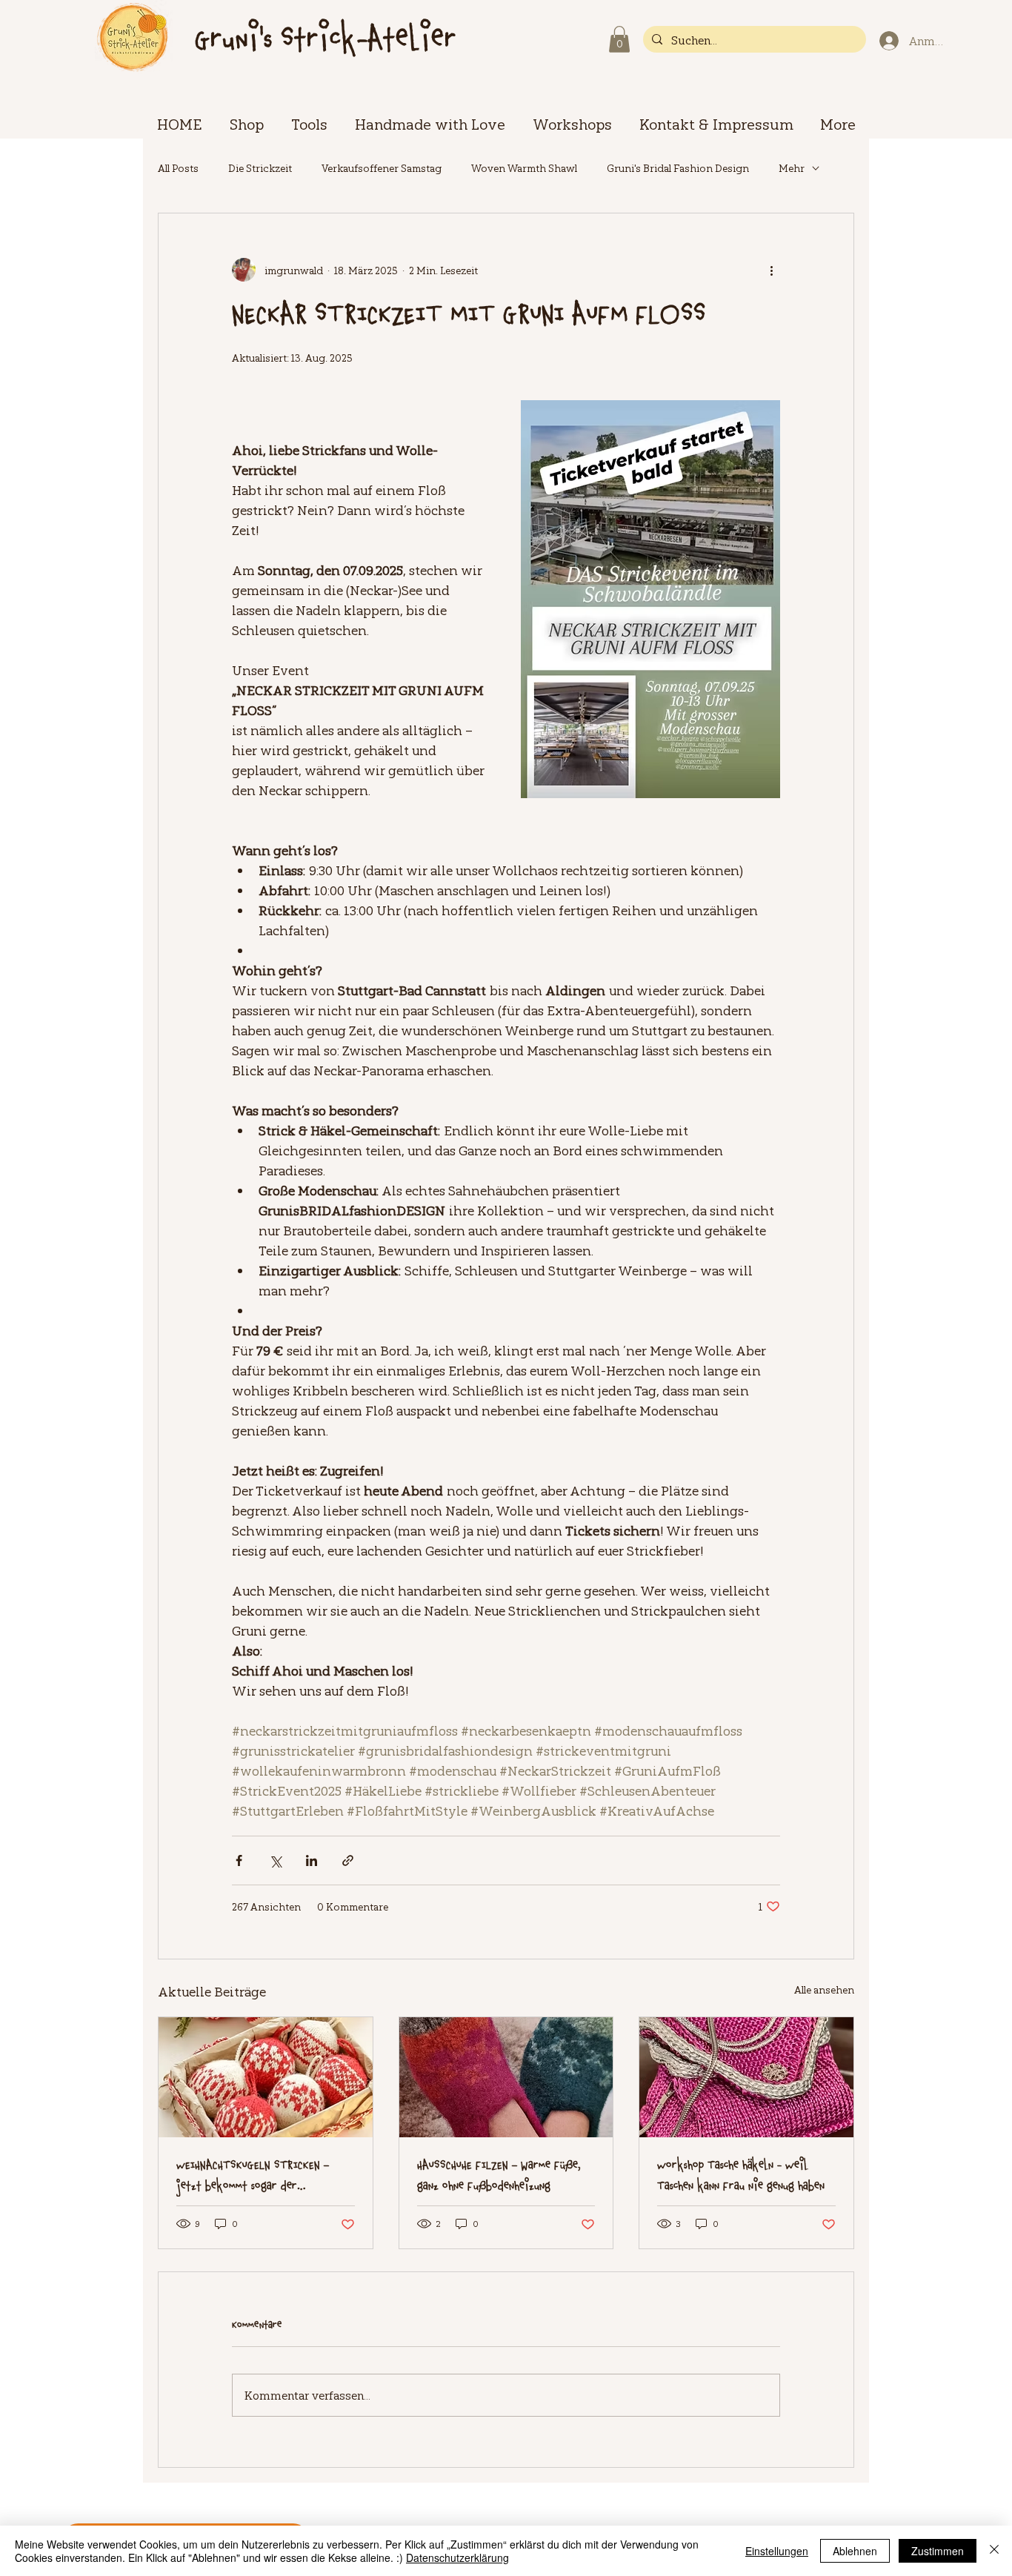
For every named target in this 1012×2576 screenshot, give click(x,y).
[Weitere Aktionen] (771, 270)
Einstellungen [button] (777, 2551)
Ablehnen (855, 2551)
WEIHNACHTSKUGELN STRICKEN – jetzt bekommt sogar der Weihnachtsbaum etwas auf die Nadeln (253, 2176)
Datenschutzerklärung (457, 2557)
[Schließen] (994, 2551)
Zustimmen (938, 2551)
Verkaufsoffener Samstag (382, 168)
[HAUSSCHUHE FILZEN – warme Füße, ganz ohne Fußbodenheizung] (506, 2077)
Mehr (792, 168)
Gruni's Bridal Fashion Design (678, 168)
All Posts (178, 168)
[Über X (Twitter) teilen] (275, 1860)
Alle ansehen (824, 1989)
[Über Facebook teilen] (239, 1860)
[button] (619, 39)
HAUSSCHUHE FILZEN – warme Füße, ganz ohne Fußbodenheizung (499, 2176)
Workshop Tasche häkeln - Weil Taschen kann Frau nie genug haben (741, 2176)
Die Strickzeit (260, 168)
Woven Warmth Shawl (524, 168)
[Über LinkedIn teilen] (312, 1860)
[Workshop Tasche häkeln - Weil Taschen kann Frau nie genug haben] (746, 2077)
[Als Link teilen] (348, 1860)
